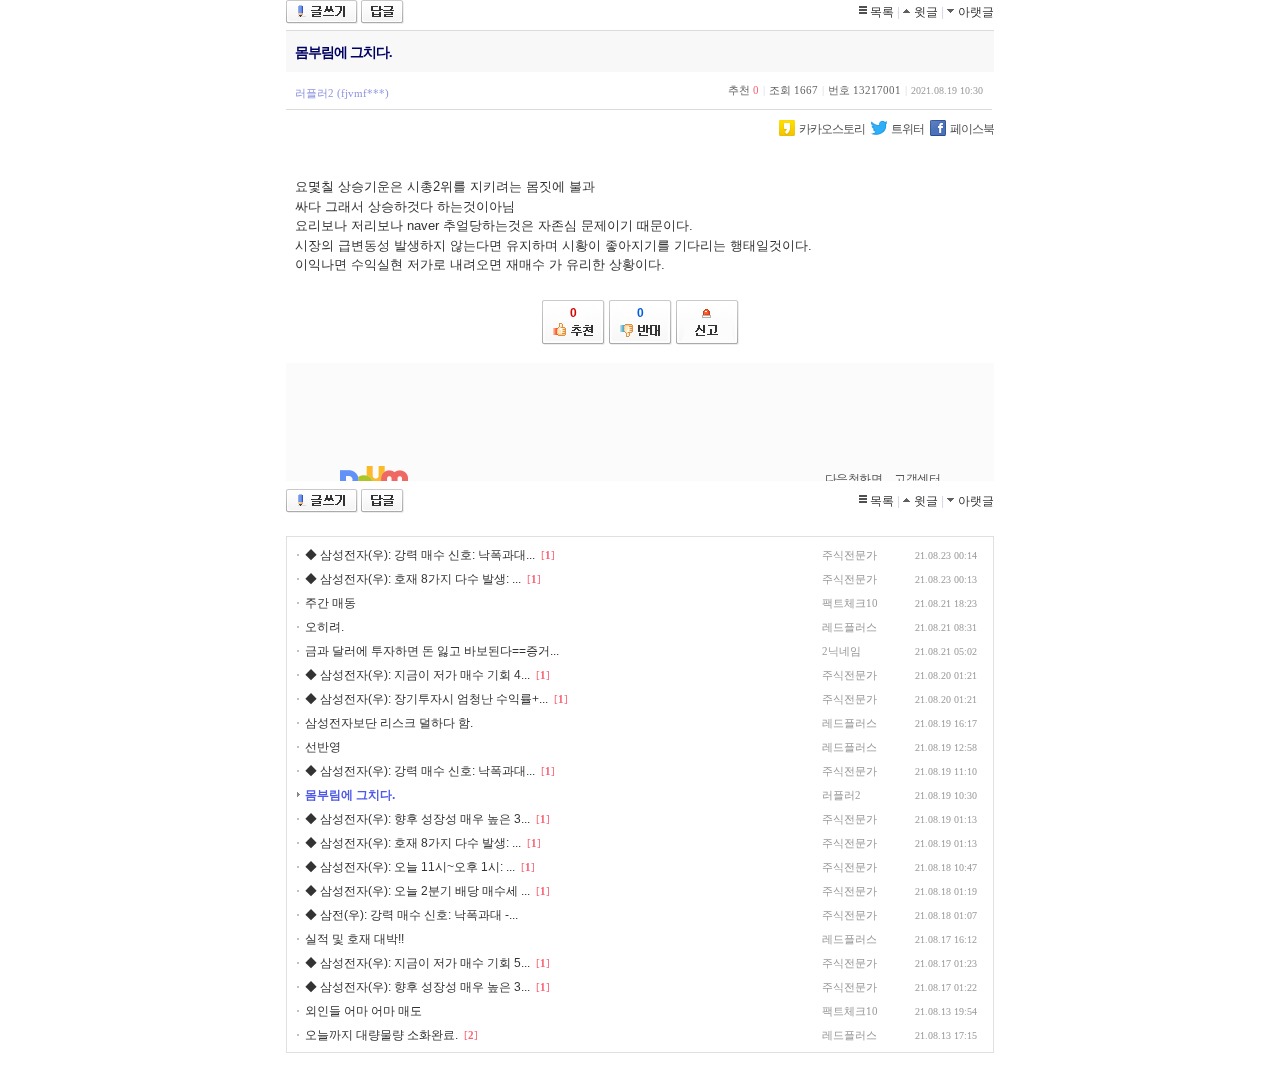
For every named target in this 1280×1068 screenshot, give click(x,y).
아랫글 (976, 12)
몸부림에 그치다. (350, 795)
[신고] (707, 322)
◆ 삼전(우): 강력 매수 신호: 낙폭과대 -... (411, 915)
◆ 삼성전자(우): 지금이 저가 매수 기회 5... (417, 963)
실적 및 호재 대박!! (354, 939)
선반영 (323, 747)
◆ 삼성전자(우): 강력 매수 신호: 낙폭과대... (420, 555)
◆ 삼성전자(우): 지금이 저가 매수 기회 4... (417, 675)
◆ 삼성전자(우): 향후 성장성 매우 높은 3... (417, 819)
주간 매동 (330, 603)
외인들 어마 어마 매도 (363, 1011)
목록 (882, 12)
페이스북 (972, 129)
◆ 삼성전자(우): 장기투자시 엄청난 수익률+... (426, 699)
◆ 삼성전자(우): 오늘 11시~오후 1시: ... (410, 867)
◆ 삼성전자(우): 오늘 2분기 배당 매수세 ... (417, 891)
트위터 (907, 129)
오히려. (324, 627)
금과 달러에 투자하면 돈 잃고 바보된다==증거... (432, 651)
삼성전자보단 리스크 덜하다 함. (389, 723)
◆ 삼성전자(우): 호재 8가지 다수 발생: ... (413, 579)
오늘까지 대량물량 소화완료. (383, 1035)
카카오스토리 (832, 129)
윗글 (926, 12)
